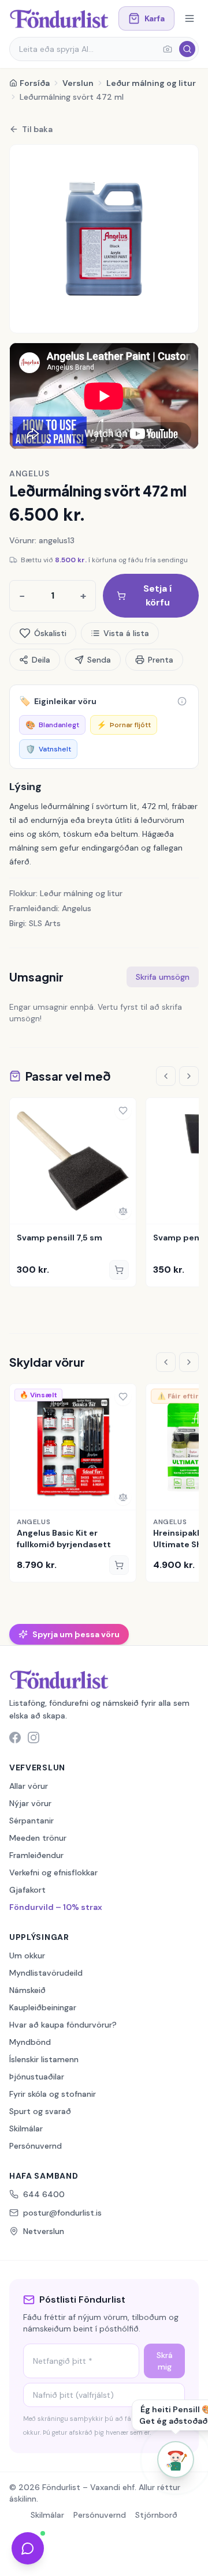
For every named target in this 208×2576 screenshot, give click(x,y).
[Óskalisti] (123, 1111)
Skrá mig (165, 2361)
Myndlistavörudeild (46, 1973)
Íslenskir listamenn (44, 2059)
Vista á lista (126, 633)
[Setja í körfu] (119, 1270)
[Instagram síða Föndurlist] (34, 1738)
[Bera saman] (123, 1211)
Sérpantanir (31, 1821)
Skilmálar (26, 2129)
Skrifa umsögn (163, 977)
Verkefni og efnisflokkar (53, 1872)
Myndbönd (30, 2042)
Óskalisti (50, 633)
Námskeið (27, 1990)
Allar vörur (29, 1786)
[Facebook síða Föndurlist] (15, 1738)
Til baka (37, 129)
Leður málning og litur (151, 83)
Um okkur (27, 1955)
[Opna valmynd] (190, 18)
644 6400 (44, 2194)
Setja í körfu (157, 595)
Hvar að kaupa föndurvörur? (63, 2025)
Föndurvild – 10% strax (56, 1907)
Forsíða (35, 83)
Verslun (78, 83)
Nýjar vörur (30, 1803)
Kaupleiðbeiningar (43, 2007)
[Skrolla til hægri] (189, 1076)
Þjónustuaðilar (37, 2077)
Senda (99, 660)
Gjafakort (27, 1890)
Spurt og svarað (40, 2111)
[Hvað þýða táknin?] (182, 701)
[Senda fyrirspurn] (28, 2548)
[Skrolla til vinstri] (166, 1076)
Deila (41, 660)
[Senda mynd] (168, 49)
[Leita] (187, 49)
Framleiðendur (36, 1855)
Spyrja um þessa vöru (76, 1634)
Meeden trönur (38, 1838)
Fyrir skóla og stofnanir (53, 2094)
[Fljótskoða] (23, 1211)
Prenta (161, 660)
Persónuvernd (36, 2146)
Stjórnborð (156, 2515)
